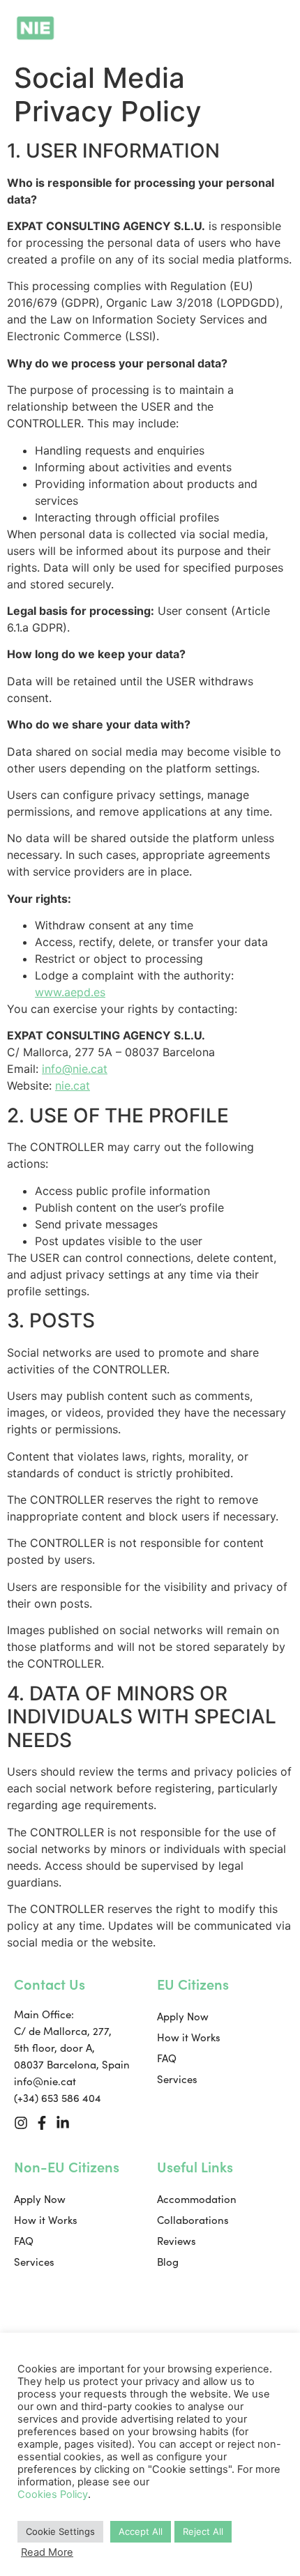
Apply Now (183, 2016)
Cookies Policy (53, 2494)
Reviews (177, 2241)
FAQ (167, 2058)
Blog (168, 2262)
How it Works (189, 2037)
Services (177, 2079)
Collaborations (193, 2220)
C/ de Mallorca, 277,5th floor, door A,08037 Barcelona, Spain (72, 2048)
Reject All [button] (203, 2531)
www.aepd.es (70, 992)
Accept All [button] (141, 2531)
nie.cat (73, 1085)
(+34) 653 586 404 (58, 2098)
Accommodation (197, 2199)
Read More (47, 2552)
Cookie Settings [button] (60, 2531)
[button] (277, 28)
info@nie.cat (75, 1069)
